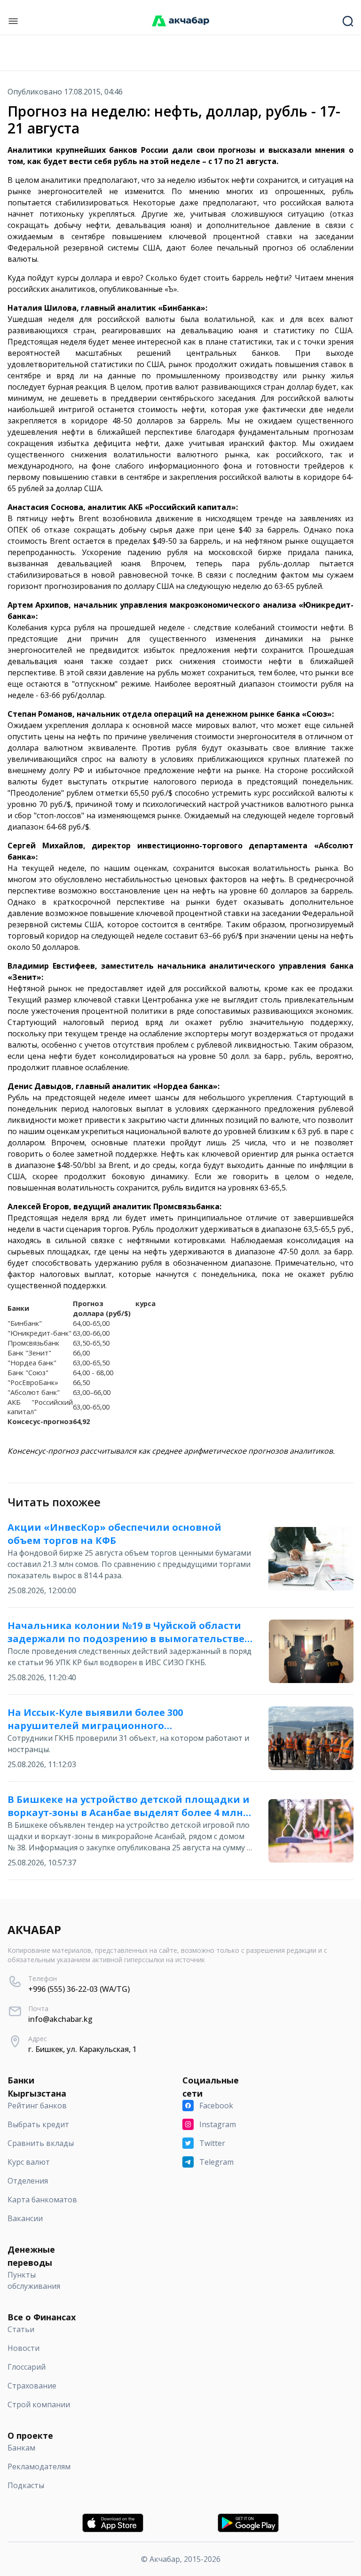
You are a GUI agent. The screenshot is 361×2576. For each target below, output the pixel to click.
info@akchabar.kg (60, 2019)
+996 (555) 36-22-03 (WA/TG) (79, 1989)
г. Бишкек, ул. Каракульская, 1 (82, 2049)
